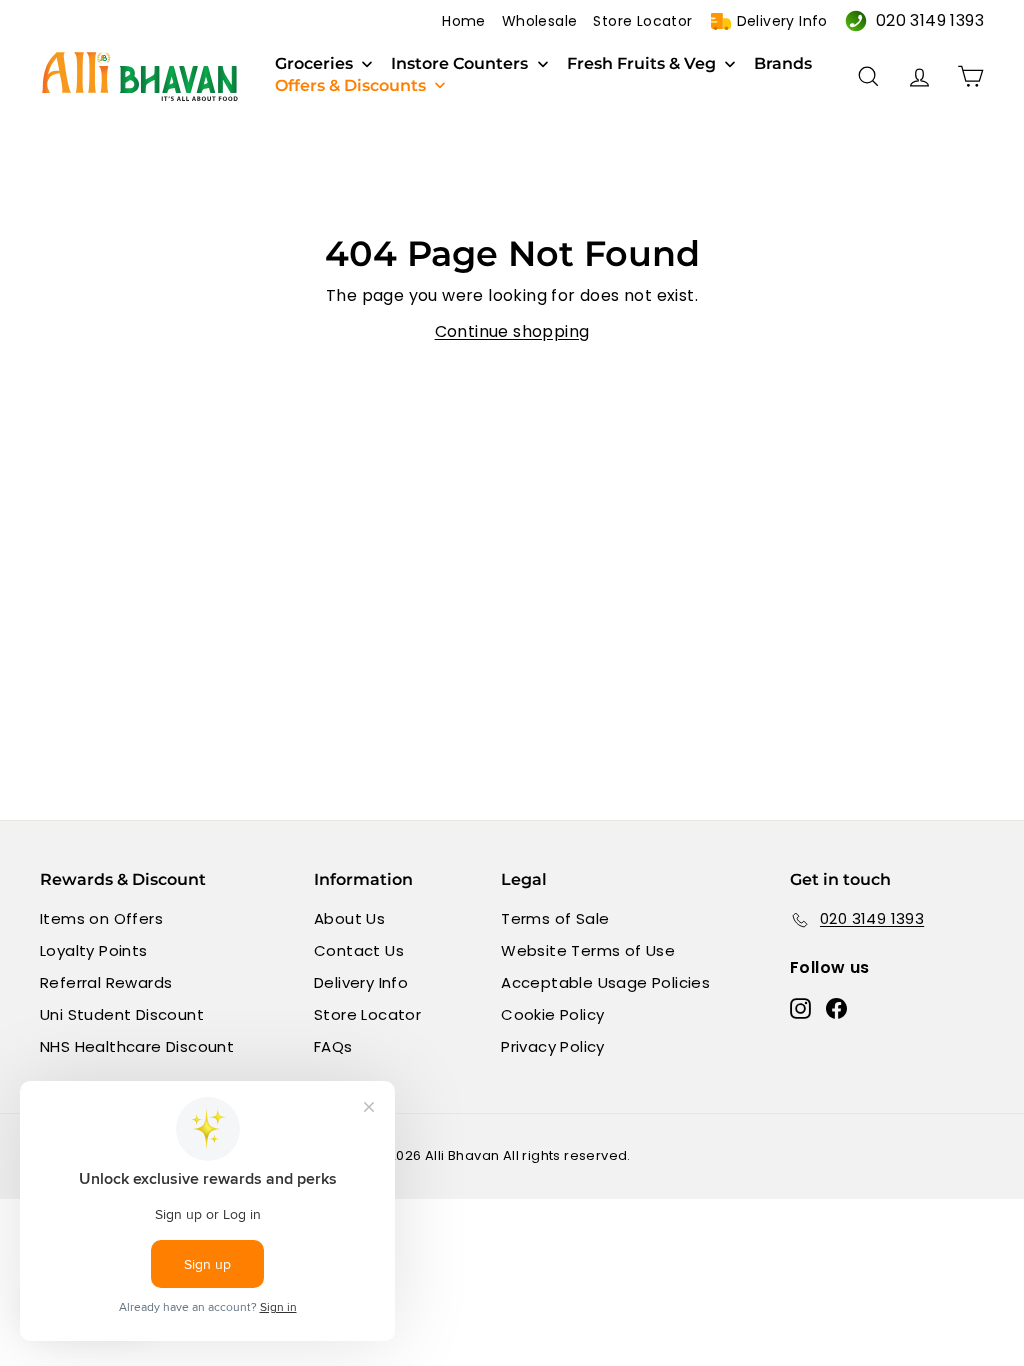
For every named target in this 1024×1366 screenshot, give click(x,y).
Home (464, 21)
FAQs (333, 1046)
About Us (349, 918)
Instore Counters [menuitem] (459, 64)
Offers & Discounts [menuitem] (350, 86)
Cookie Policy (552, 1014)
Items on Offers (101, 918)
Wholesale (540, 21)
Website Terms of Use (588, 950)
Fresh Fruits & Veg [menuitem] (641, 64)
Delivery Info (782, 21)
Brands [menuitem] (783, 64)
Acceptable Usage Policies (605, 982)
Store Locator (642, 21)
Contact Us (359, 950)
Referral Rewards (106, 982)
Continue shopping (512, 331)
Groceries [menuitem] (314, 64)
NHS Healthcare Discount (137, 1046)
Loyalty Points (94, 950)
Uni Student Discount (122, 1014)
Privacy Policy (553, 1046)
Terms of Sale (555, 918)
